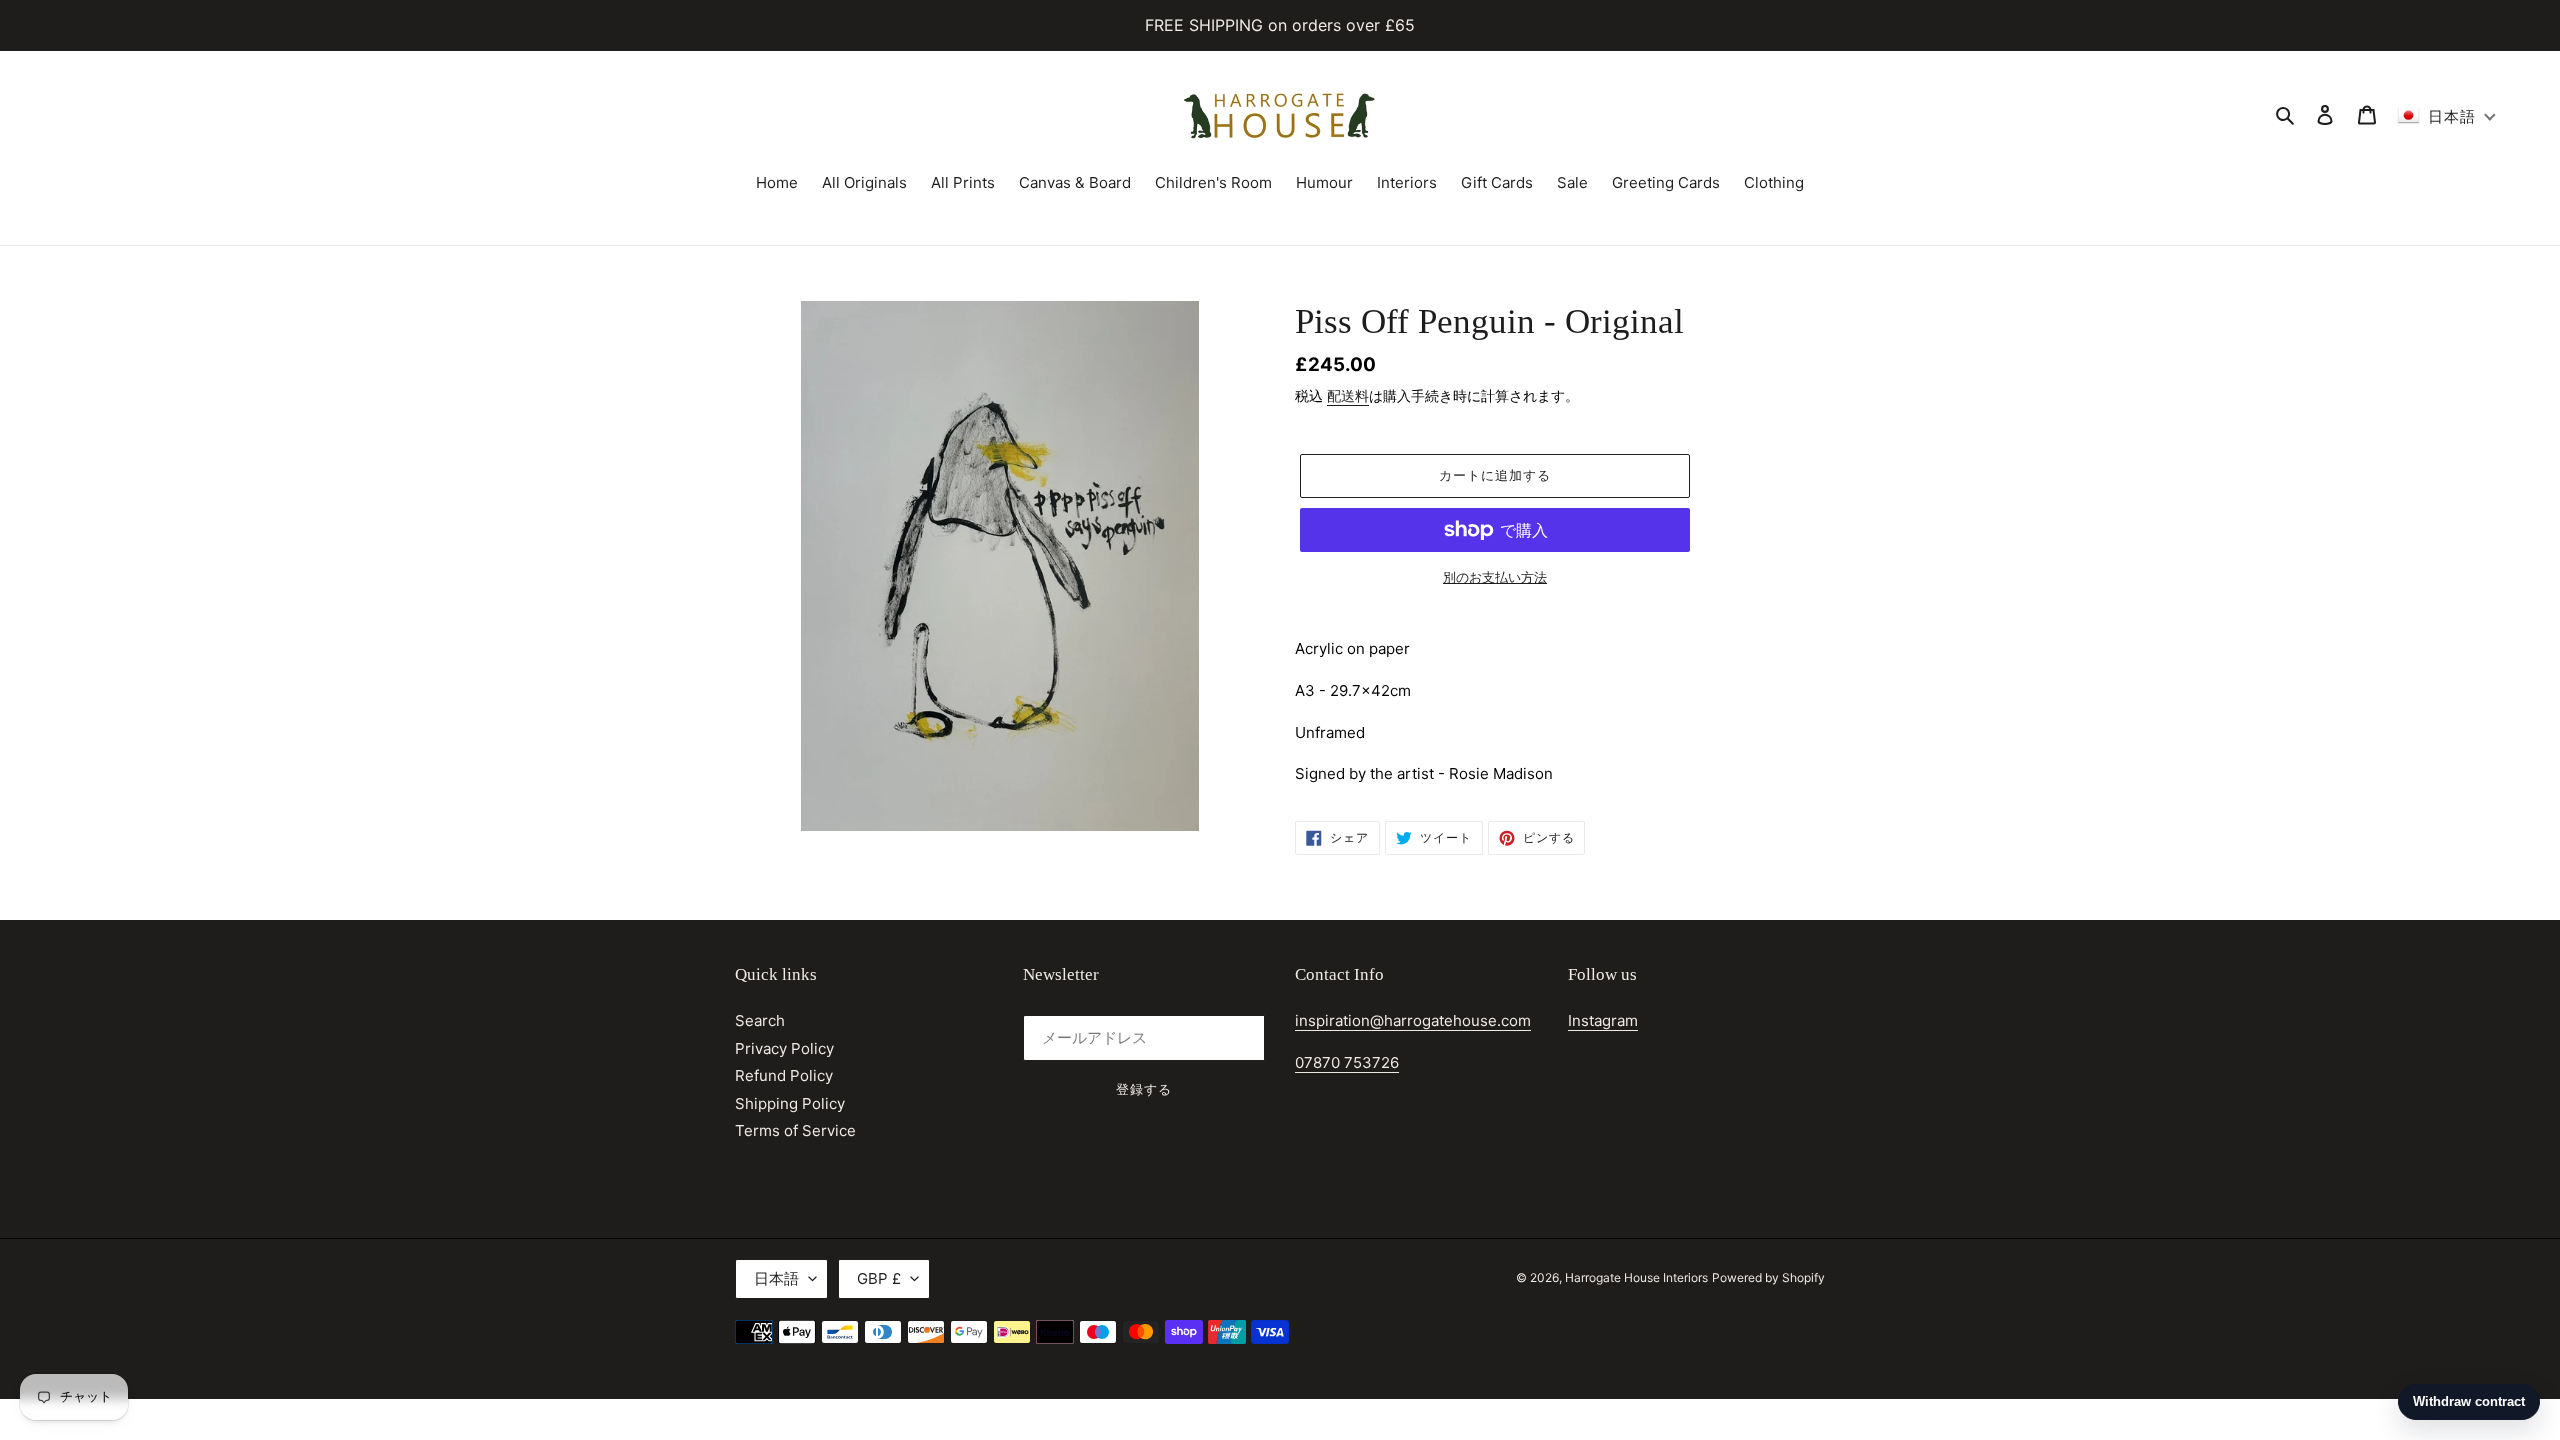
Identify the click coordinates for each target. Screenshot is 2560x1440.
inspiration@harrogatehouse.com (1413, 1020)
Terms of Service (795, 1130)
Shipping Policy (790, 1103)
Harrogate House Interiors (1636, 1277)
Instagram (1603, 1020)
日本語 (776, 1278)
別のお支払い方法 (1495, 577)
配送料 (1348, 395)
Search (760, 1020)
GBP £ (879, 1278)
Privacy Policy (784, 1048)
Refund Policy (784, 1075)
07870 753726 (1347, 1062)
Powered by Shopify (1768, 1277)
